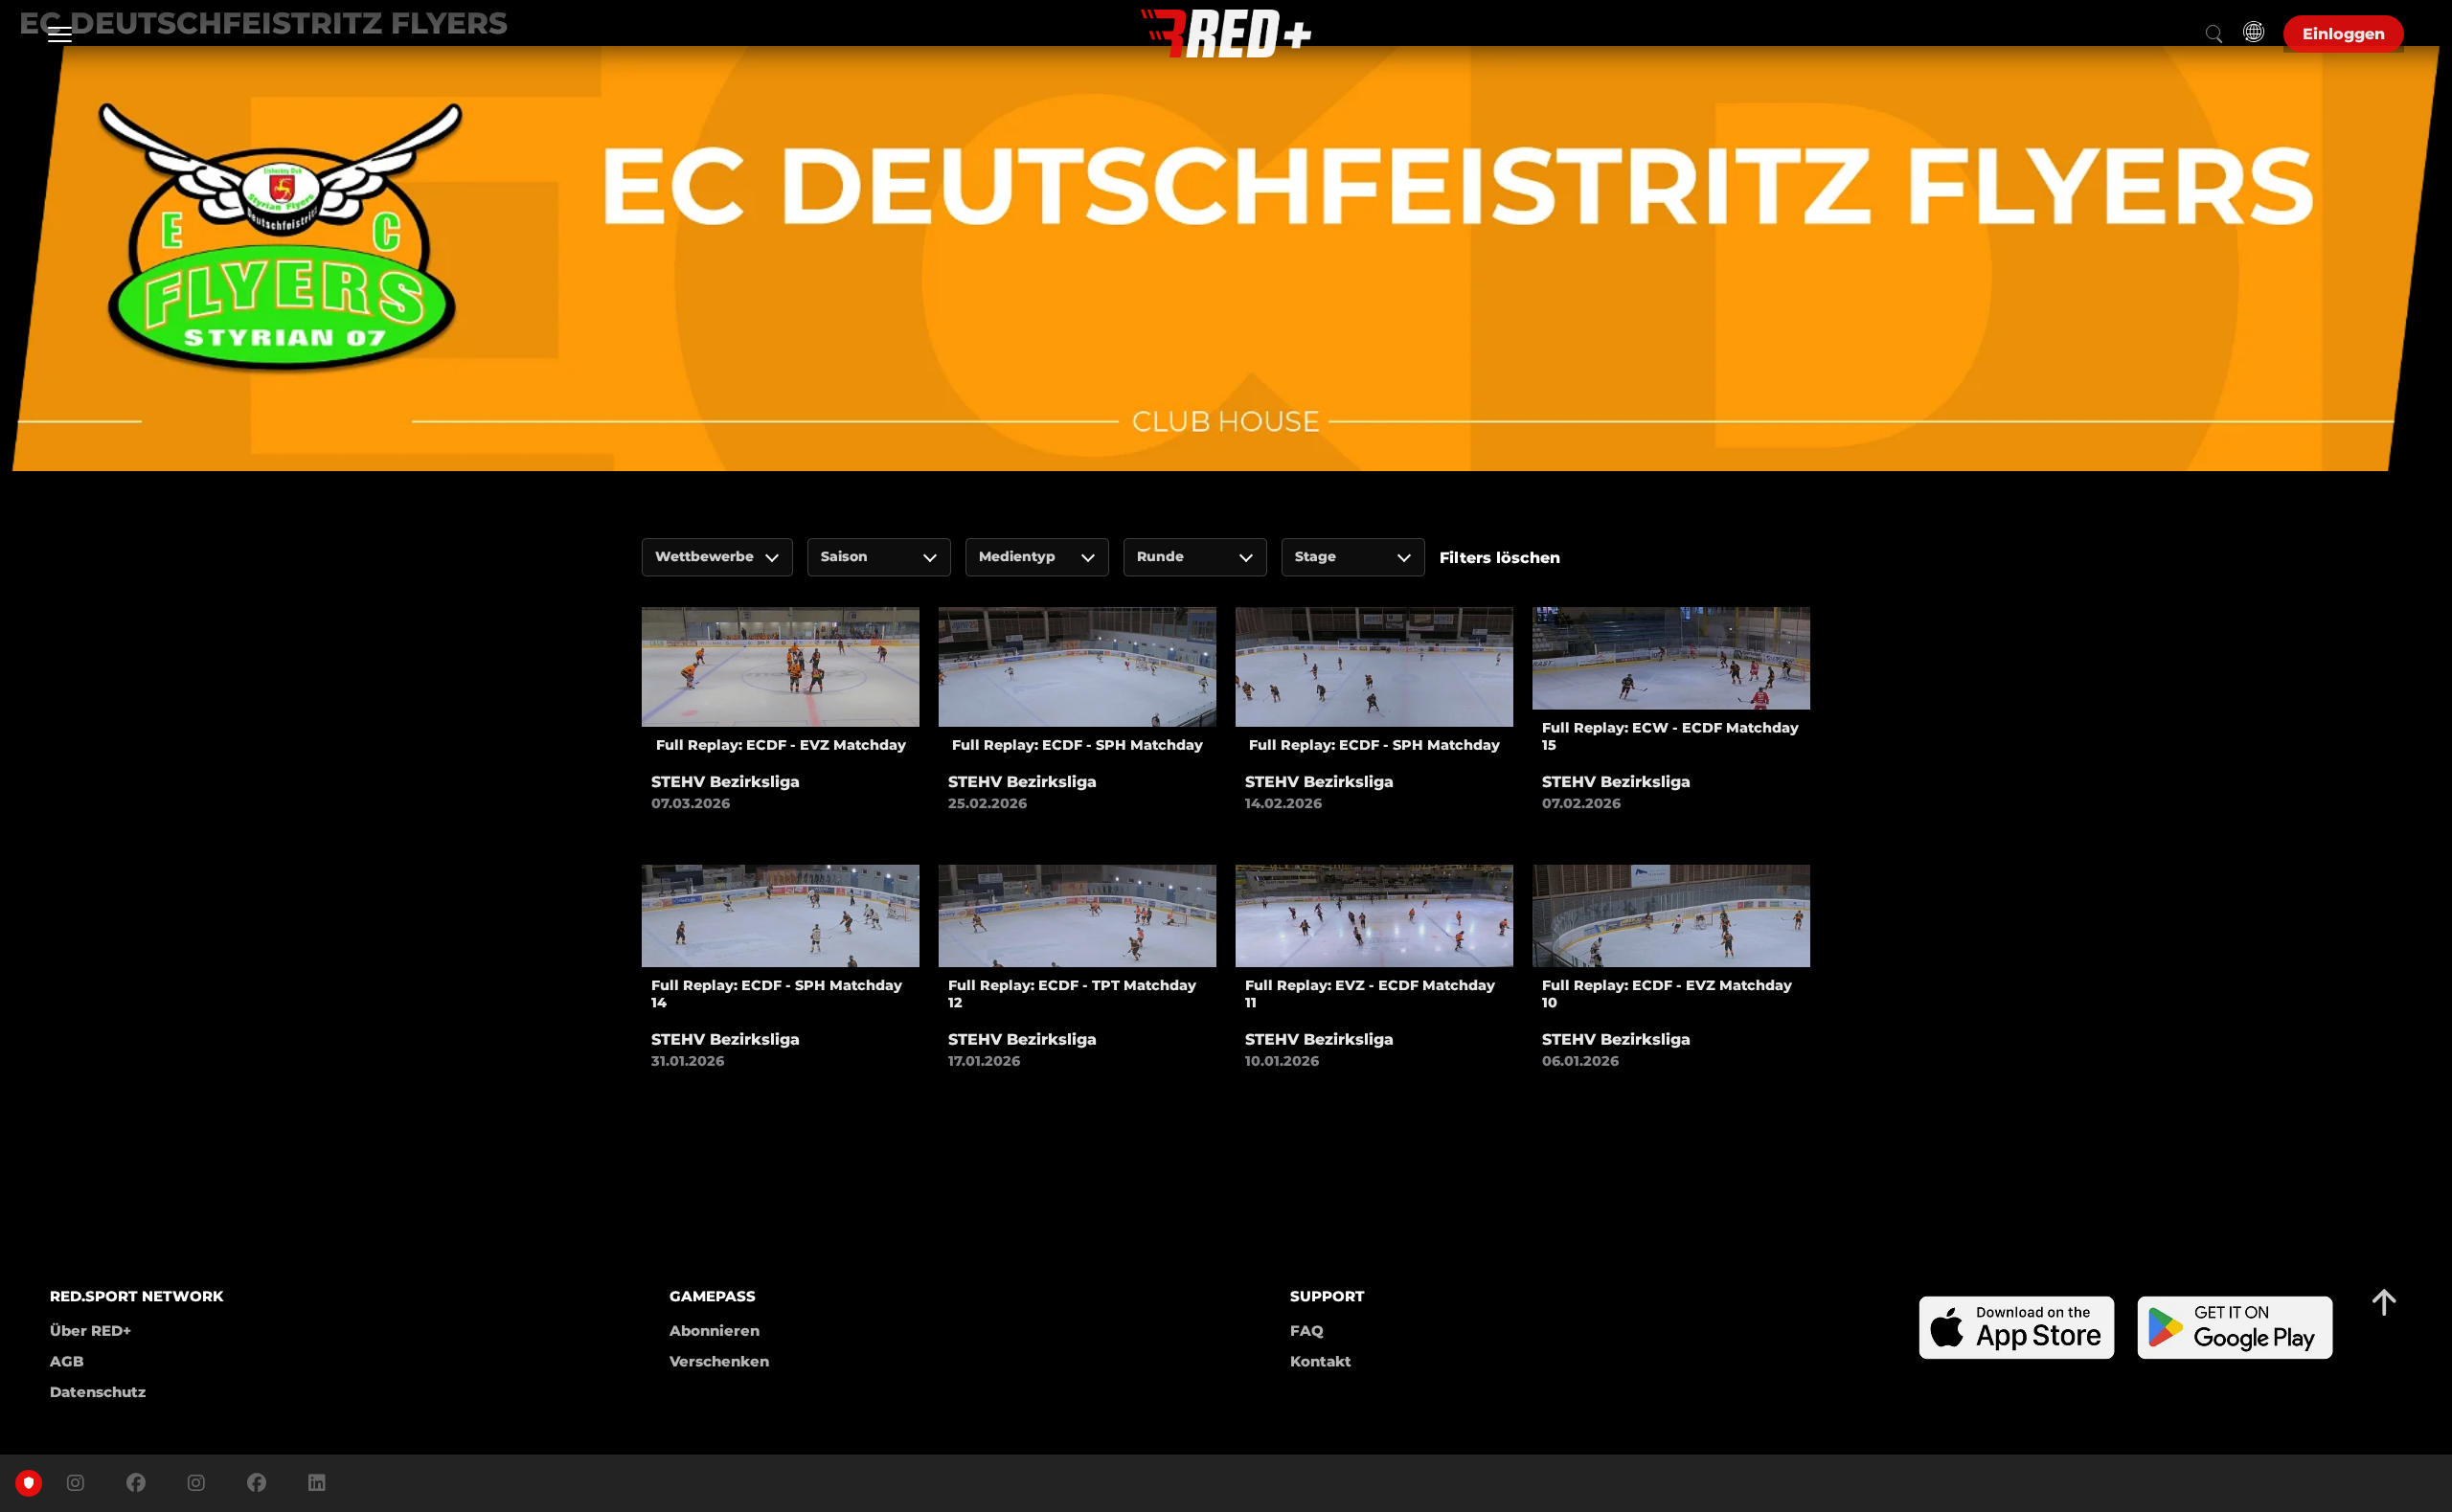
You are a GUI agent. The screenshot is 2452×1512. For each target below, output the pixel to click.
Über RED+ (91, 1331)
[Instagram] (76, 1483)
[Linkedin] (312, 1483)
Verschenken (719, 1361)
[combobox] (717, 557)
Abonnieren (715, 1331)
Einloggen (2344, 34)
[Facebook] (136, 1483)
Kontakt (1321, 1361)
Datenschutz (98, 1392)
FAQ (1307, 1331)
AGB (67, 1361)
